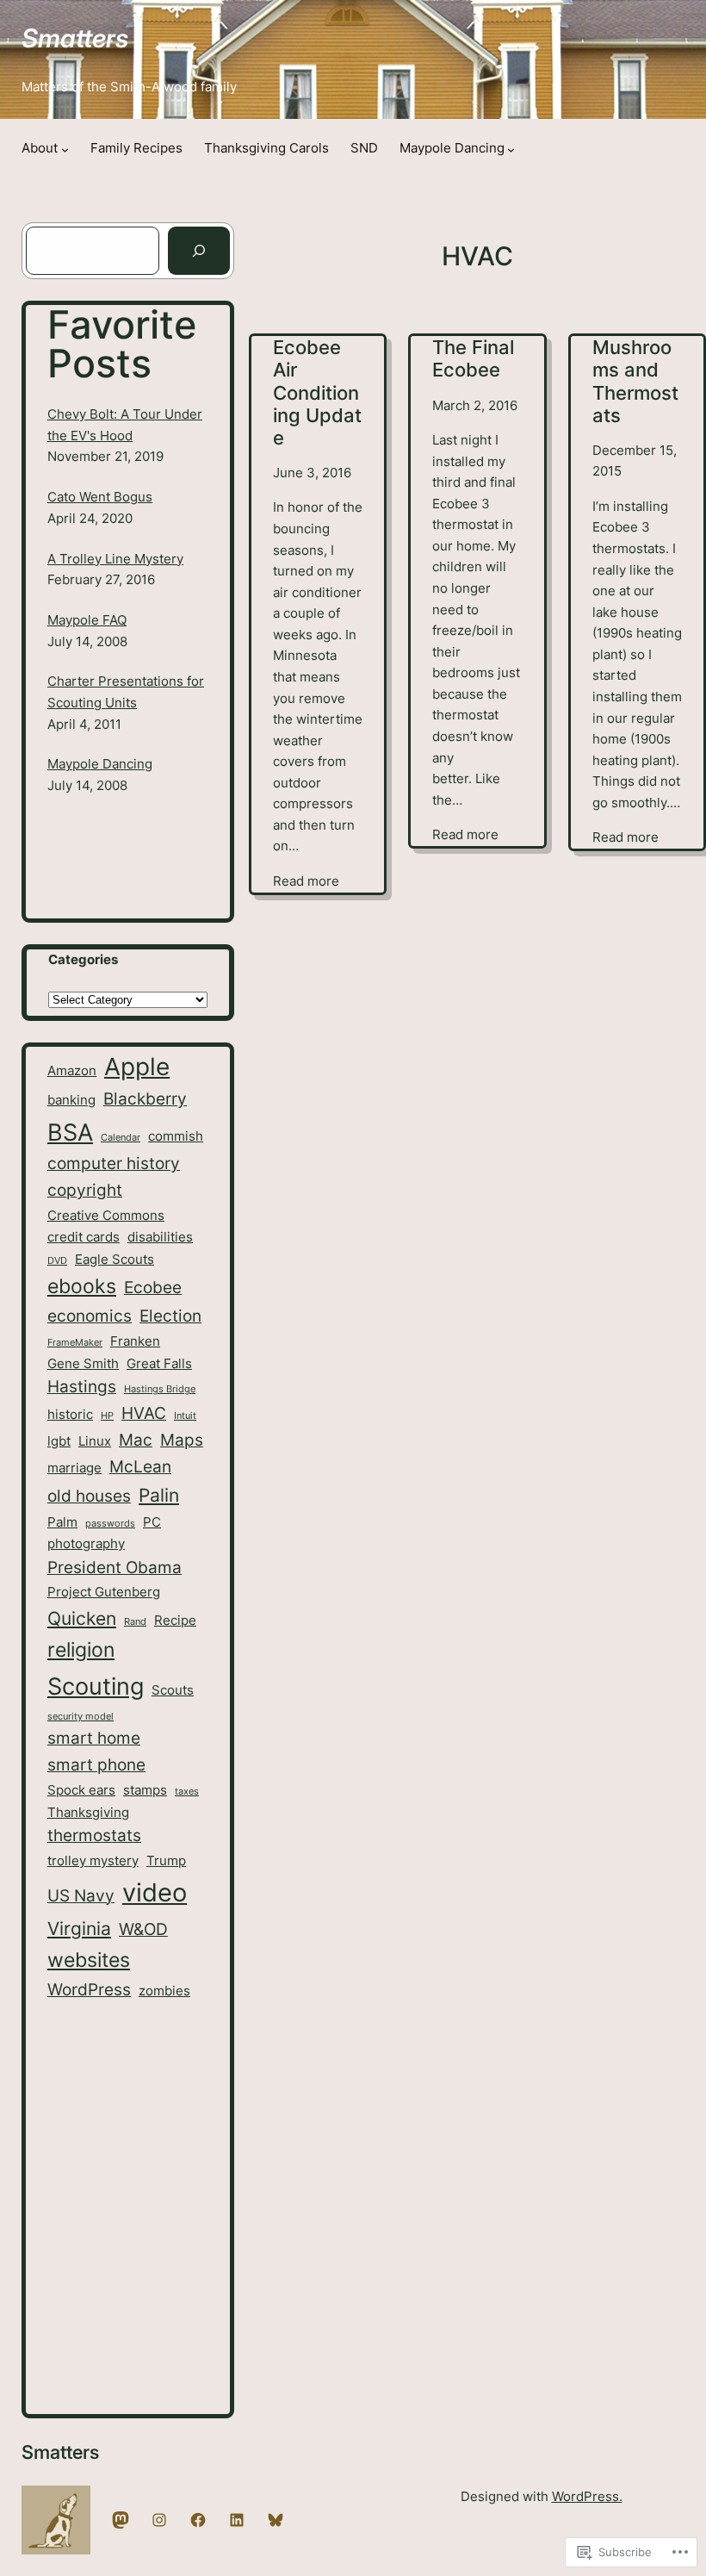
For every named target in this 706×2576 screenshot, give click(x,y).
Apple (137, 1067)
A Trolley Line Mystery (115, 559)
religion (81, 1649)
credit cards (84, 1237)
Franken (135, 1341)
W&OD (143, 1929)
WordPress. (587, 2497)
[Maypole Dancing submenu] (511, 149)
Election (170, 1316)
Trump (166, 1860)
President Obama (115, 1568)
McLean (140, 1467)
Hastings (82, 1387)
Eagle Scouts (115, 1259)
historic (70, 1414)
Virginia (79, 1928)
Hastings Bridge (160, 1389)
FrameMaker (75, 1343)
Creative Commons (106, 1215)
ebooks (82, 1286)
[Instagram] (159, 2520)
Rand (135, 1622)
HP (107, 1416)
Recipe (175, 1620)
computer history (114, 1164)
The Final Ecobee (473, 358)
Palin (159, 1495)
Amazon (72, 1070)
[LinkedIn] (237, 2520)
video (155, 1892)
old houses (89, 1496)
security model (81, 1717)
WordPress (89, 1990)
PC (152, 1522)
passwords (110, 1524)
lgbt (59, 1441)
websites (89, 1960)
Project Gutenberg (104, 1592)
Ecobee (153, 1288)
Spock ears (81, 1790)
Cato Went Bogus (100, 497)
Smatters (75, 38)
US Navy (81, 1896)
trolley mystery (93, 1860)
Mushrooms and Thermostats (635, 381)
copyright (85, 1190)
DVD (57, 1261)
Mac (136, 1440)
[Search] (199, 251)
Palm (62, 1522)
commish (176, 1136)
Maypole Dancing (100, 764)
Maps (182, 1440)
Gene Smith (83, 1363)
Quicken (82, 1618)
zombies (164, 1991)
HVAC (144, 1413)
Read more (306, 883)
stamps (145, 1790)
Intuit (185, 1416)
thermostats (94, 1836)
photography (86, 1543)
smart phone (96, 1765)
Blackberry (145, 1099)
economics (90, 1316)
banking (71, 1100)
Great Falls (159, 1363)
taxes (187, 1792)
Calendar (121, 1138)
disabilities (160, 1237)
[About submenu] (65, 149)
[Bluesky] (276, 2520)
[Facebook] (198, 2520)
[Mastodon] (121, 2520)
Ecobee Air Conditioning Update (317, 392)
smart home (94, 1738)
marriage (74, 1468)
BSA (70, 1132)
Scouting (96, 1686)
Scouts (173, 1690)
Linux (95, 1441)
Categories (83, 960)
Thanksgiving (88, 1812)
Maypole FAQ (87, 620)
